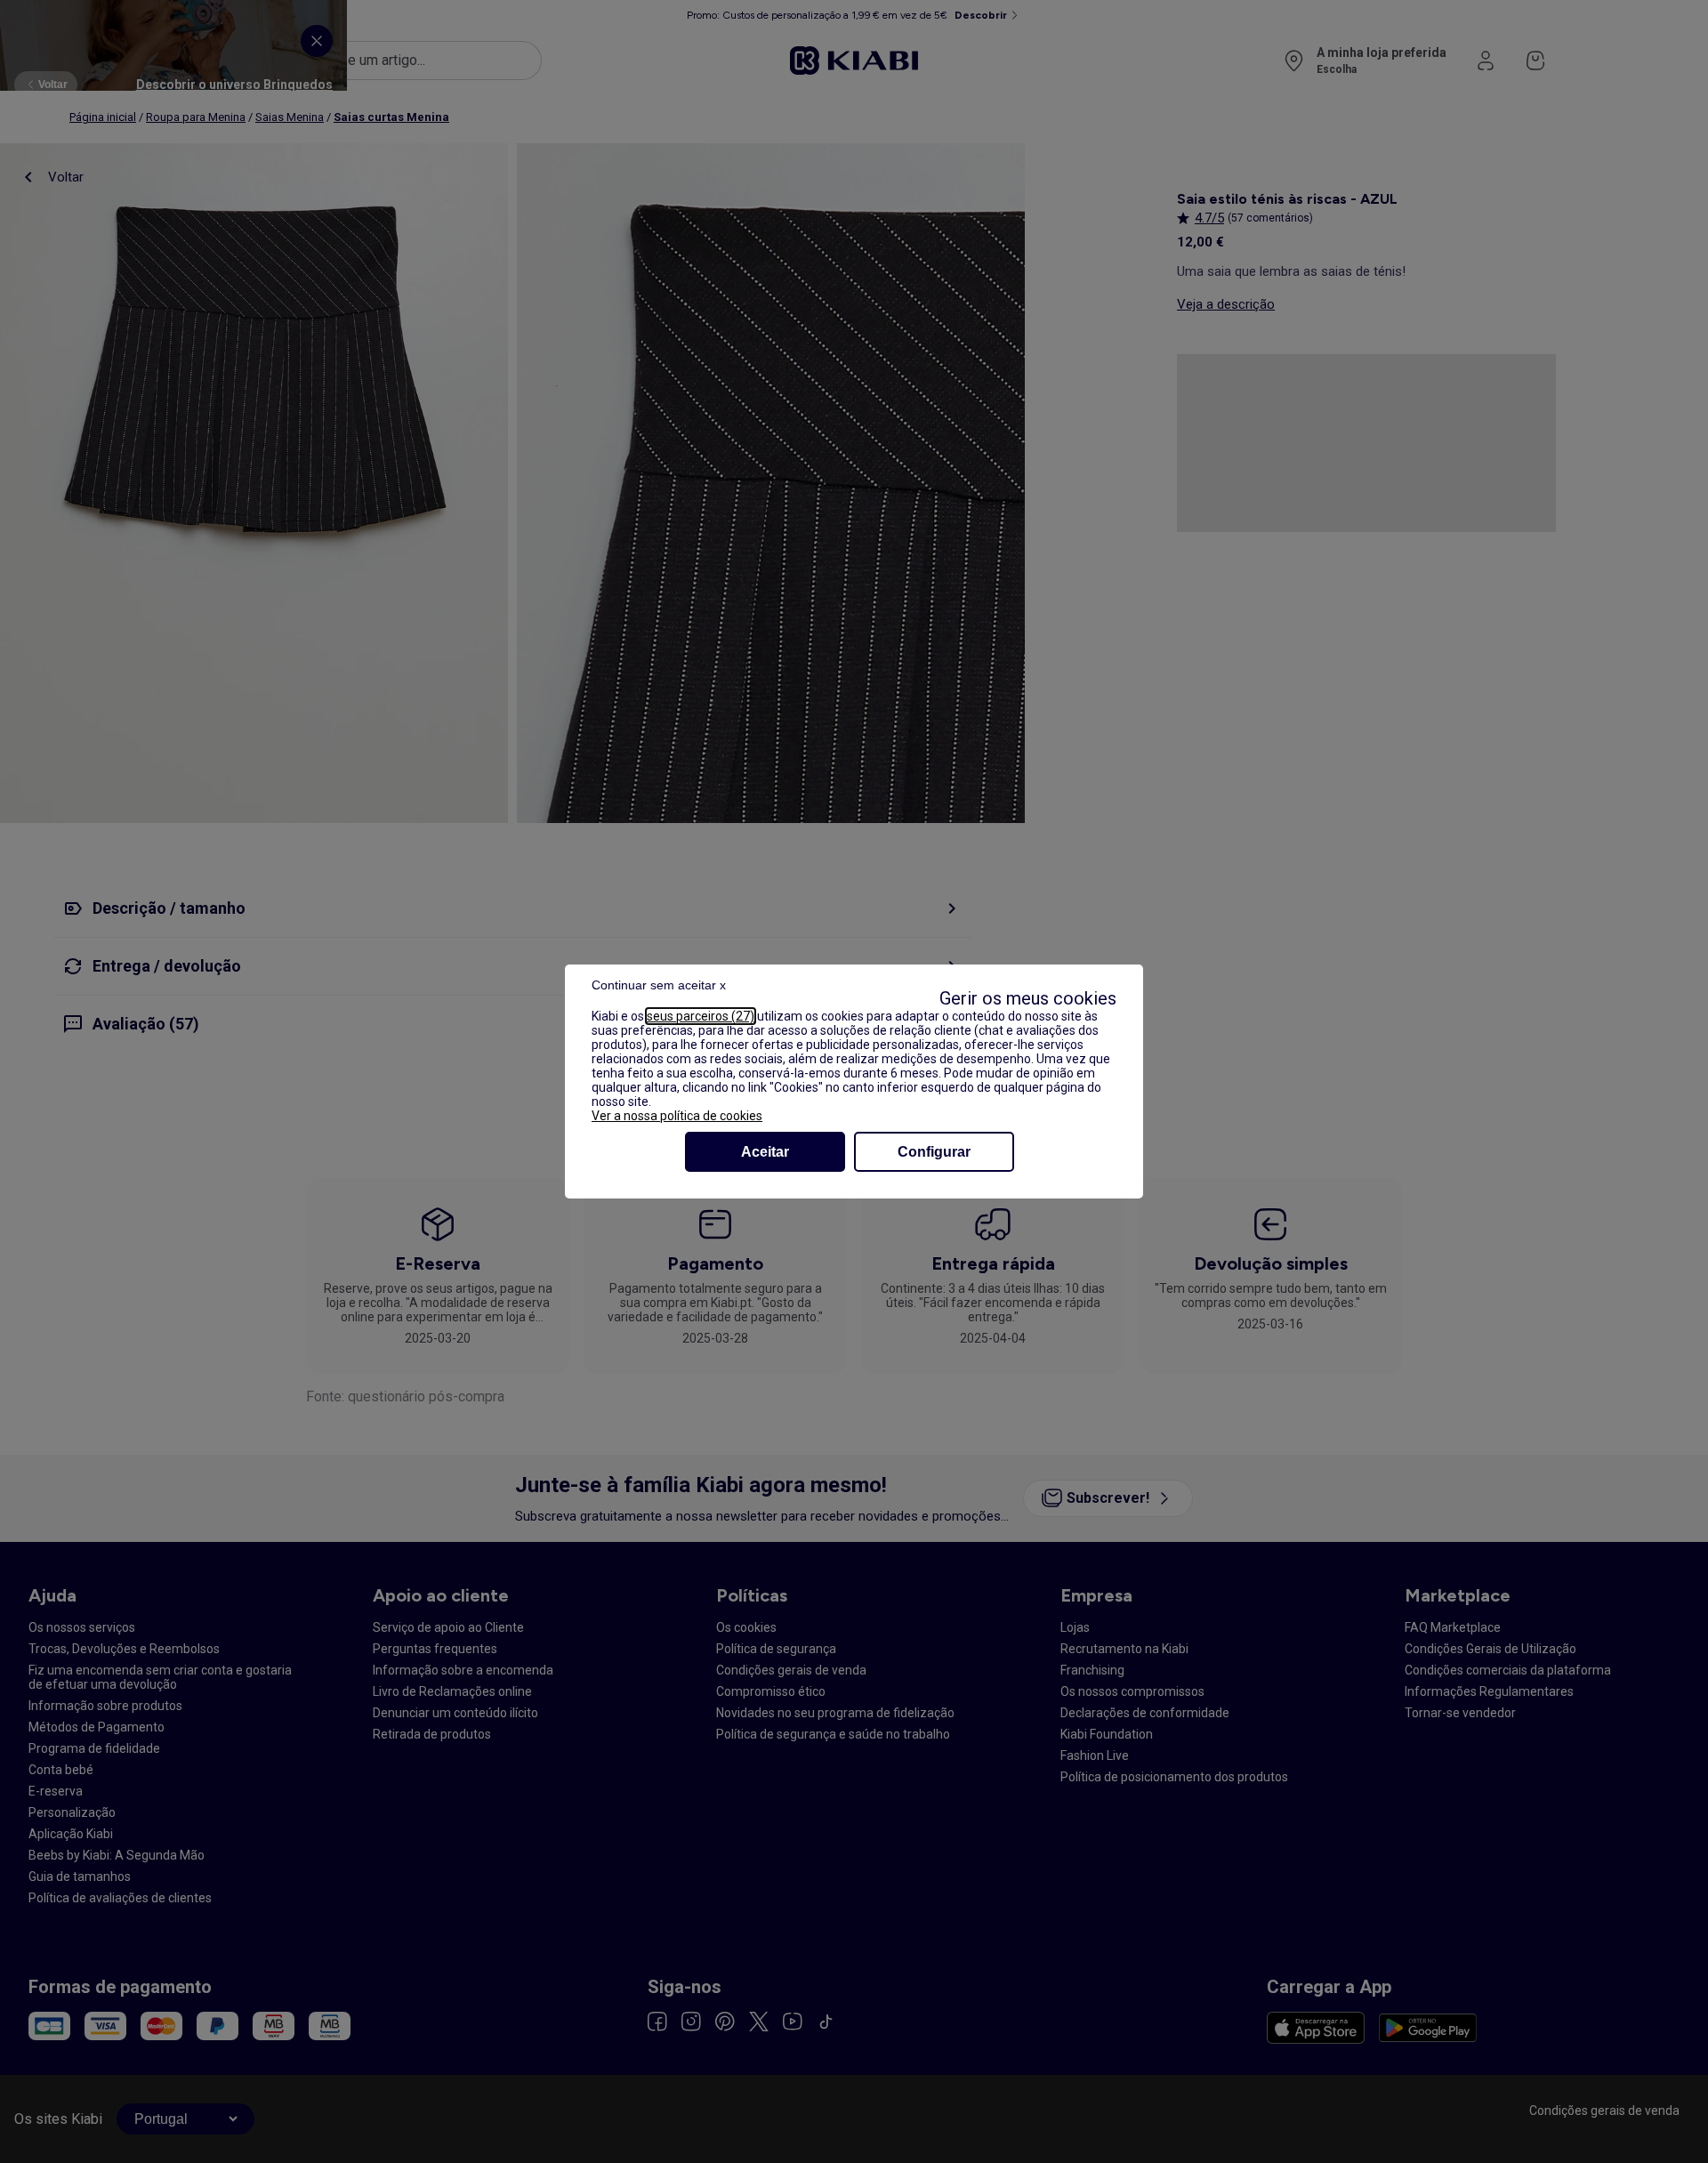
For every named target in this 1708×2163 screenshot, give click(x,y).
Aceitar (765, 1152)
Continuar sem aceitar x (659, 985)
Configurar (934, 1152)
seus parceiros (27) (701, 1016)
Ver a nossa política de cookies (677, 1116)
